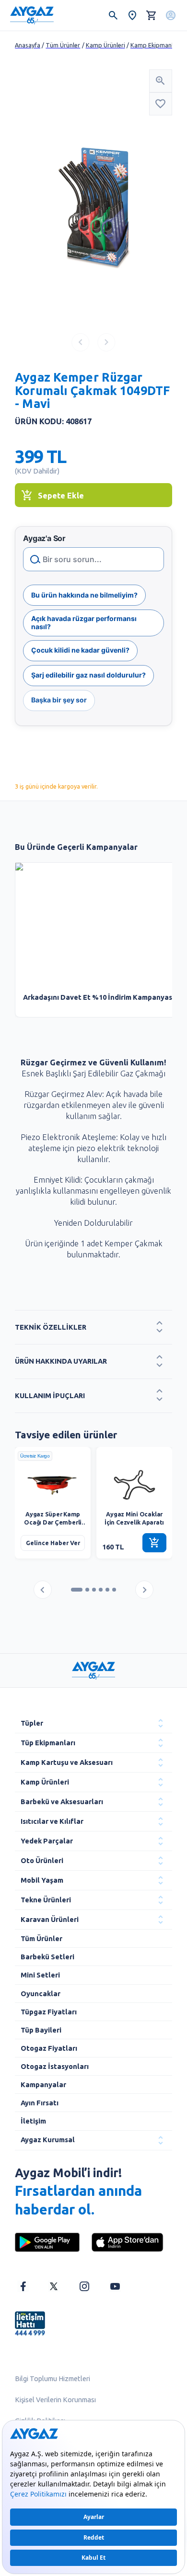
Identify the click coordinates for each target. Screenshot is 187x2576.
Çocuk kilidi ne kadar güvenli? (80, 650)
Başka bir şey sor (59, 700)
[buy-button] (154, 1543)
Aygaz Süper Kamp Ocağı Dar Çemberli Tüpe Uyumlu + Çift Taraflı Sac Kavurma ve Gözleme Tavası (53, 1519)
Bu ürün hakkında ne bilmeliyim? (84, 595)
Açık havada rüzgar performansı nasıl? (84, 622)
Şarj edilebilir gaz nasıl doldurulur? (88, 675)
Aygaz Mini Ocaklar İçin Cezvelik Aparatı (134, 1518)
